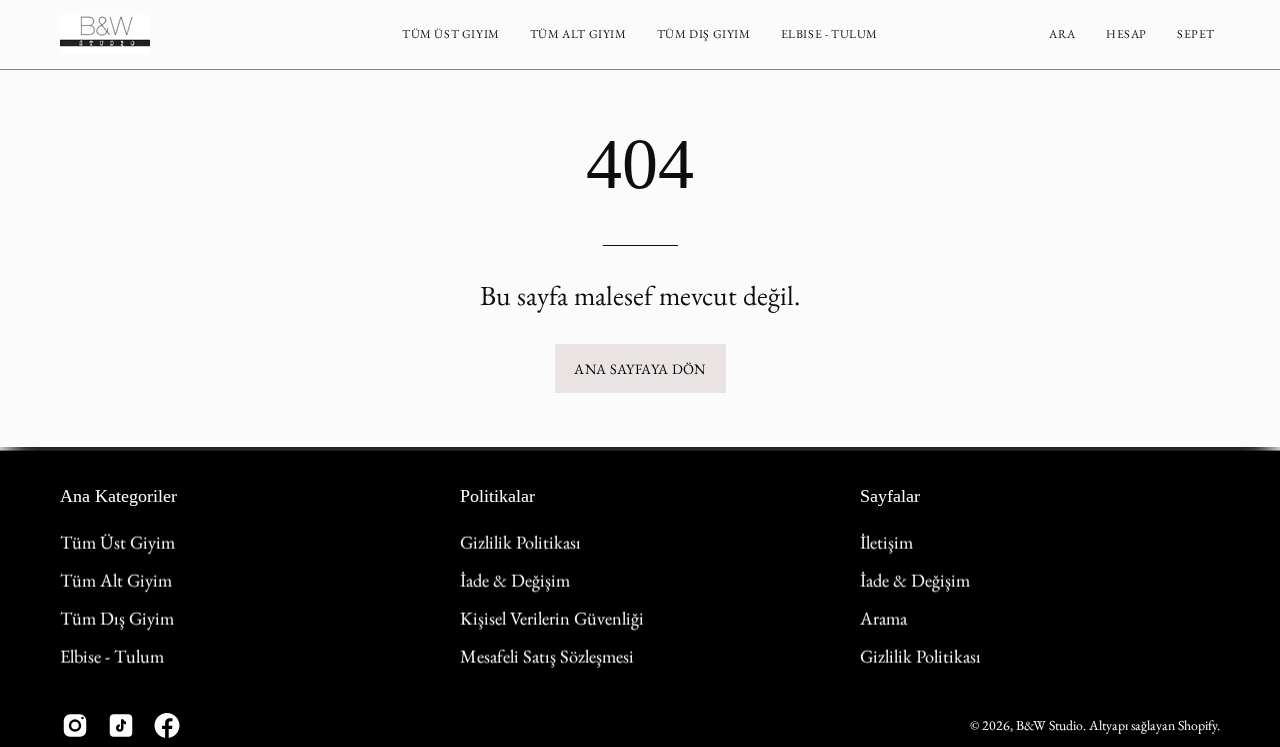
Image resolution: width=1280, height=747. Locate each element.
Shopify (1197, 724)
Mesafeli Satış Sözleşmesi (547, 655)
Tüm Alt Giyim (116, 580)
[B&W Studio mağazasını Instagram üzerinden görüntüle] (75, 725)
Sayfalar (890, 496)
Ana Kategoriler (118, 496)
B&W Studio (1049, 724)
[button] (451, 34)
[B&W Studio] (105, 34)
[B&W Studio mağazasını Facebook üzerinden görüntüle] (167, 725)
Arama (883, 617)
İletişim (886, 542)
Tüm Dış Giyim (117, 617)
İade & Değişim (515, 580)
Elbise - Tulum (112, 655)
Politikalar (497, 496)
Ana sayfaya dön (639, 368)
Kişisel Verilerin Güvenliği (552, 617)
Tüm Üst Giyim (117, 542)
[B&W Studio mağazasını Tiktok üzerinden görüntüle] (121, 725)
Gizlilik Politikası (520, 542)
